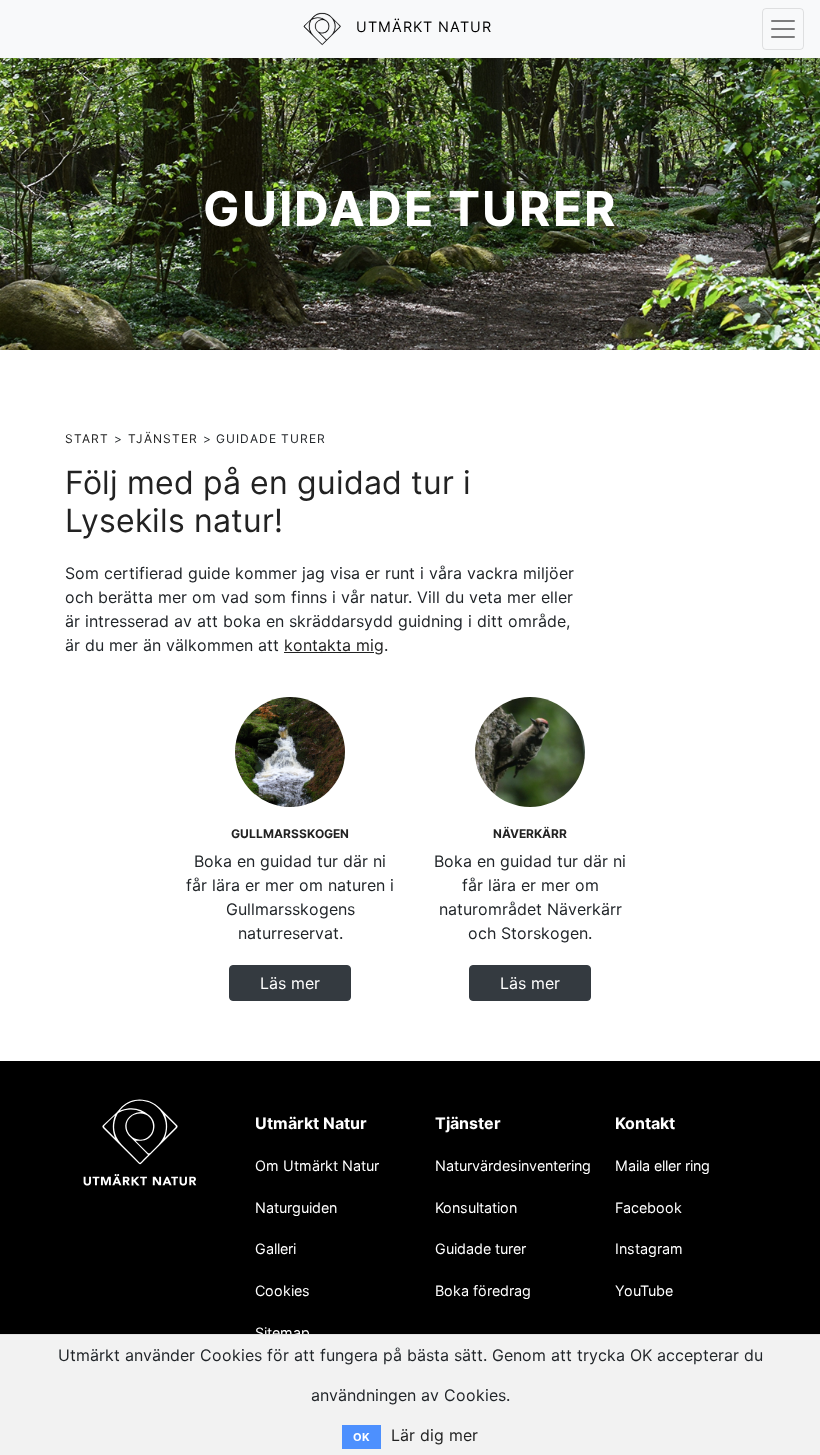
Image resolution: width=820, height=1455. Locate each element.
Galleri (275, 1248)
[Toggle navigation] (783, 29)
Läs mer (290, 983)
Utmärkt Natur (311, 1123)
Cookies (282, 1290)
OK (361, 1437)
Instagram (649, 1248)
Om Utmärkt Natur (317, 1165)
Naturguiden (296, 1207)
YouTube (644, 1290)
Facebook (648, 1207)
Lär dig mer (434, 1435)
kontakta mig (334, 645)
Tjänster (163, 438)
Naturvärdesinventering (513, 1165)
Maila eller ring (662, 1165)
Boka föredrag (483, 1290)
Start (87, 438)
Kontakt (645, 1123)
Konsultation (476, 1207)
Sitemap (282, 1332)
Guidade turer (480, 1248)
